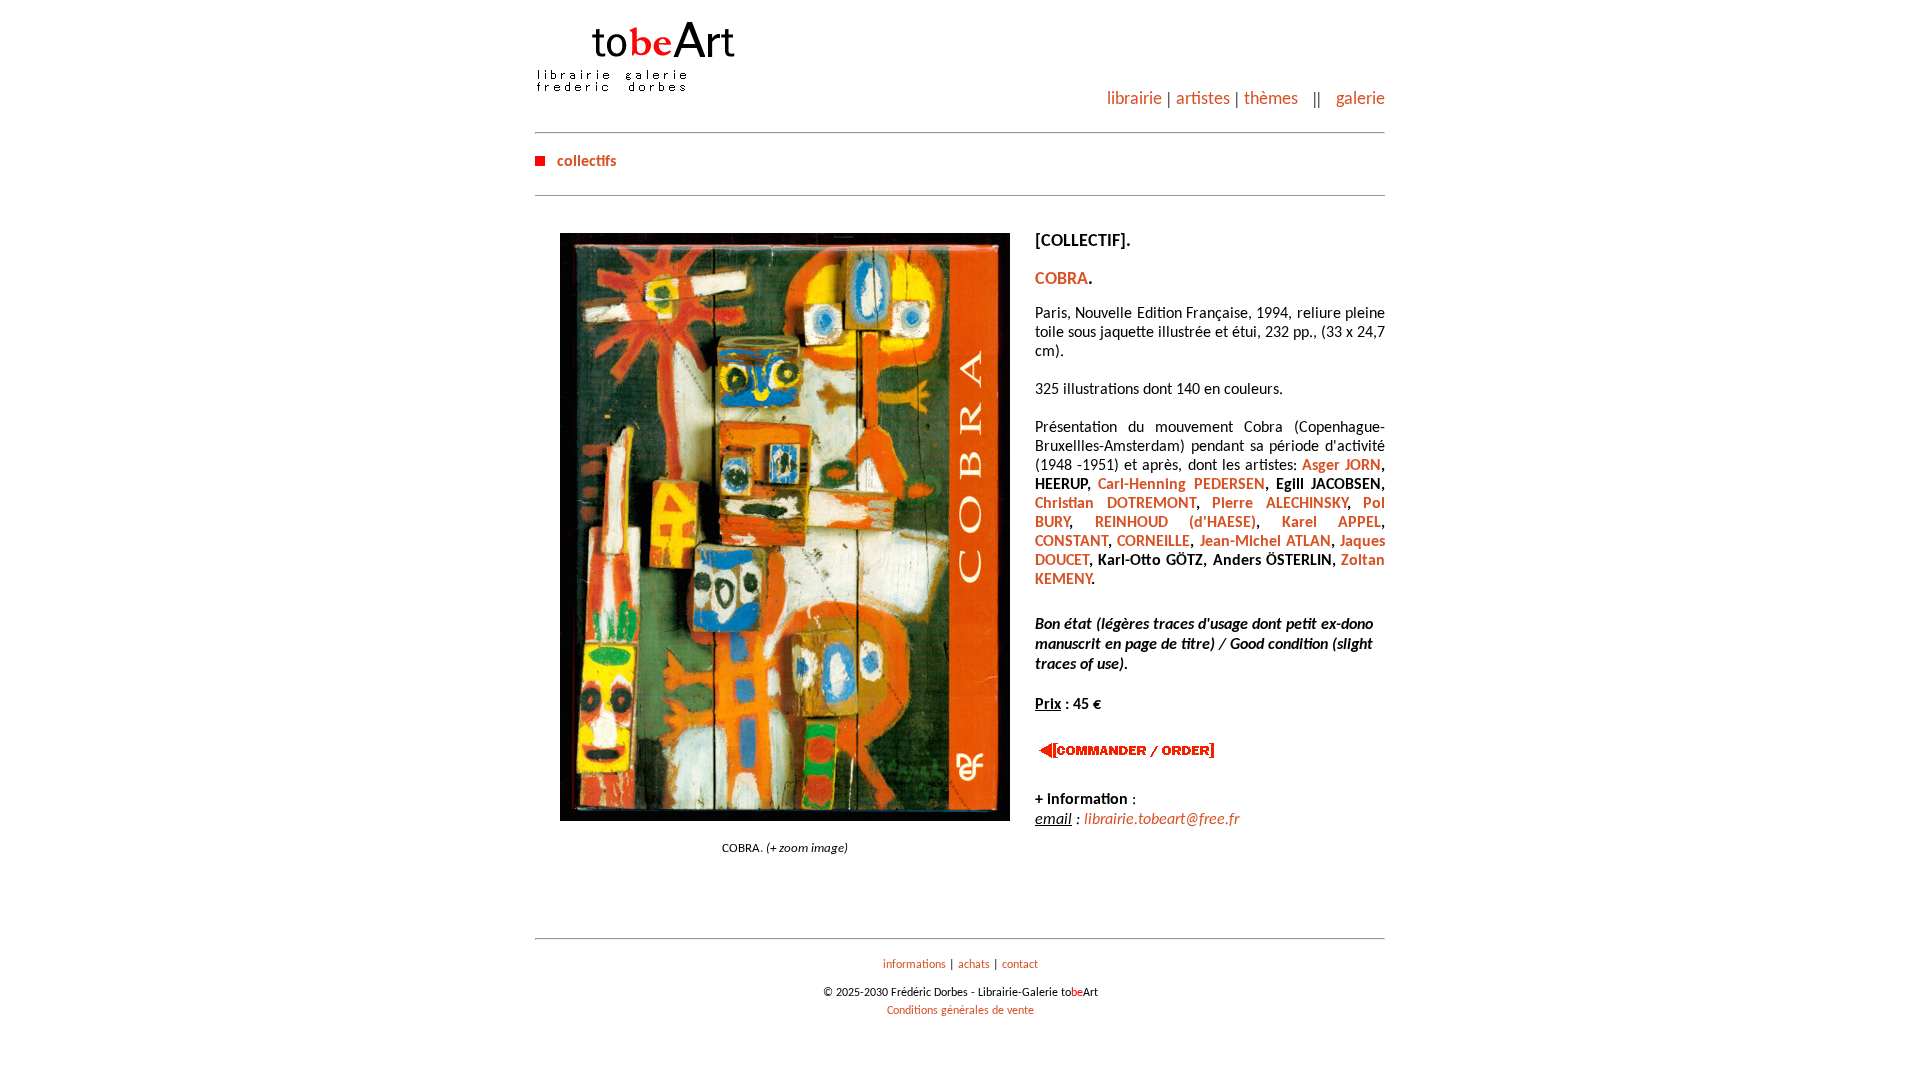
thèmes (1271, 99)
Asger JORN (1341, 466)
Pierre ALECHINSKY (1279, 504)
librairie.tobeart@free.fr (1161, 820)
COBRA (1061, 279)
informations (914, 965)
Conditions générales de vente (960, 1011)
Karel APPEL (1332, 523)
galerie (1360, 99)
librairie (1134, 99)
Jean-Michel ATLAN (1265, 542)
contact (1020, 965)
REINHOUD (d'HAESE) (1176, 523)
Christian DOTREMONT (1115, 504)
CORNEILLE (1153, 542)
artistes (1203, 99)
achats (974, 965)
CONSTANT (1071, 542)
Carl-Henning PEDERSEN (1181, 485)
